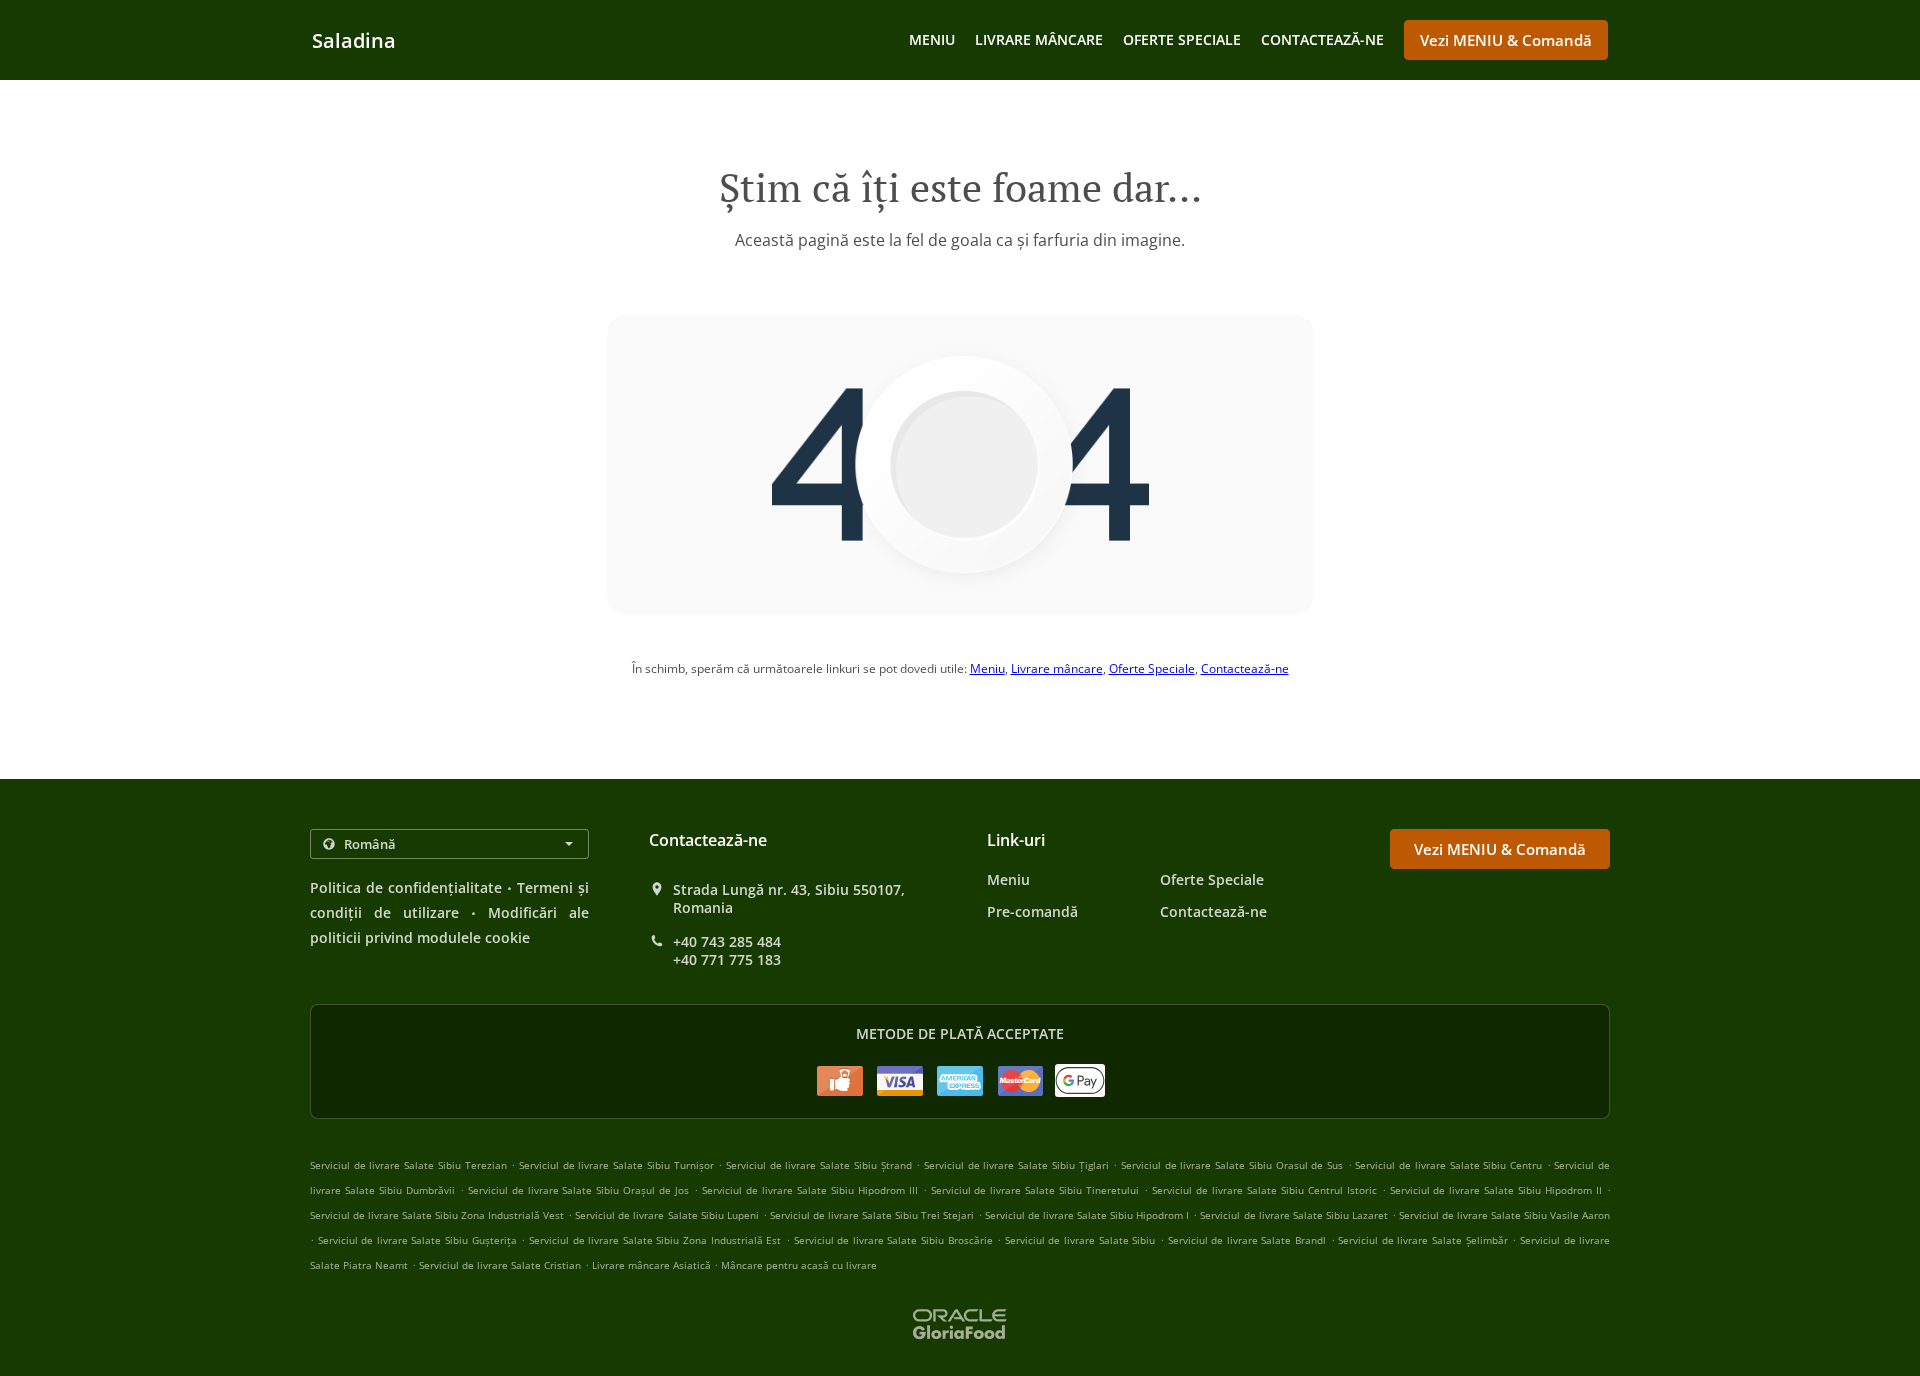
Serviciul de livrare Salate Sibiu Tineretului (1035, 1190)
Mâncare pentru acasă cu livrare (799, 1265)
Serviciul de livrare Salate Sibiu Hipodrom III (810, 1190)
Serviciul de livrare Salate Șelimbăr (1422, 1240)
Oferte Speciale (1182, 39)
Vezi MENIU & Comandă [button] (1506, 40)
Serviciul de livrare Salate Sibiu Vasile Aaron (1504, 1215)
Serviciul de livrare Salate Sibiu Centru (1448, 1165)
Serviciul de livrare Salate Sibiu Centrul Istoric (1264, 1190)
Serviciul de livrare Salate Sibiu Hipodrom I (1087, 1215)
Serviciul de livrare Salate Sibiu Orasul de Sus (1232, 1165)
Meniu (932, 39)
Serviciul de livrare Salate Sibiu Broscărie (893, 1240)
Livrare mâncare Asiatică (653, 1265)
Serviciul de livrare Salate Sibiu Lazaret (1293, 1215)
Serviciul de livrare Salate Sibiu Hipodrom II (1496, 1190)
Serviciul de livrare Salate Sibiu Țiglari (1016, 1165)
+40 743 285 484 (727, 942)
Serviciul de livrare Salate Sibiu (1080, 1240)
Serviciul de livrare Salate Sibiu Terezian (408, 1165)
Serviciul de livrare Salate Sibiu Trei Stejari (872, 1215)
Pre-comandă (1032, 911)
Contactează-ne (1322, 39)
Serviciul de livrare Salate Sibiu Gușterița (417, 1240)
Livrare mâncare (1039, 39)
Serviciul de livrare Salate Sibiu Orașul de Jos (579, 1190)
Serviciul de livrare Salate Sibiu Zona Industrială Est (655, 1240)
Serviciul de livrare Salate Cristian (500, 1265)
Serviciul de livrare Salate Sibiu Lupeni (666, 1215)
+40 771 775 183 (727, 960)
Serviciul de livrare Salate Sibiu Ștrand (819, 1165)
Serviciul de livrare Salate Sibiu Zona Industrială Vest (437, 1215)
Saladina (354, 40)
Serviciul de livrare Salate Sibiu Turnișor (616, 1165)
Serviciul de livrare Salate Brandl (1247, 1240)
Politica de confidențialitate (406, 887)
